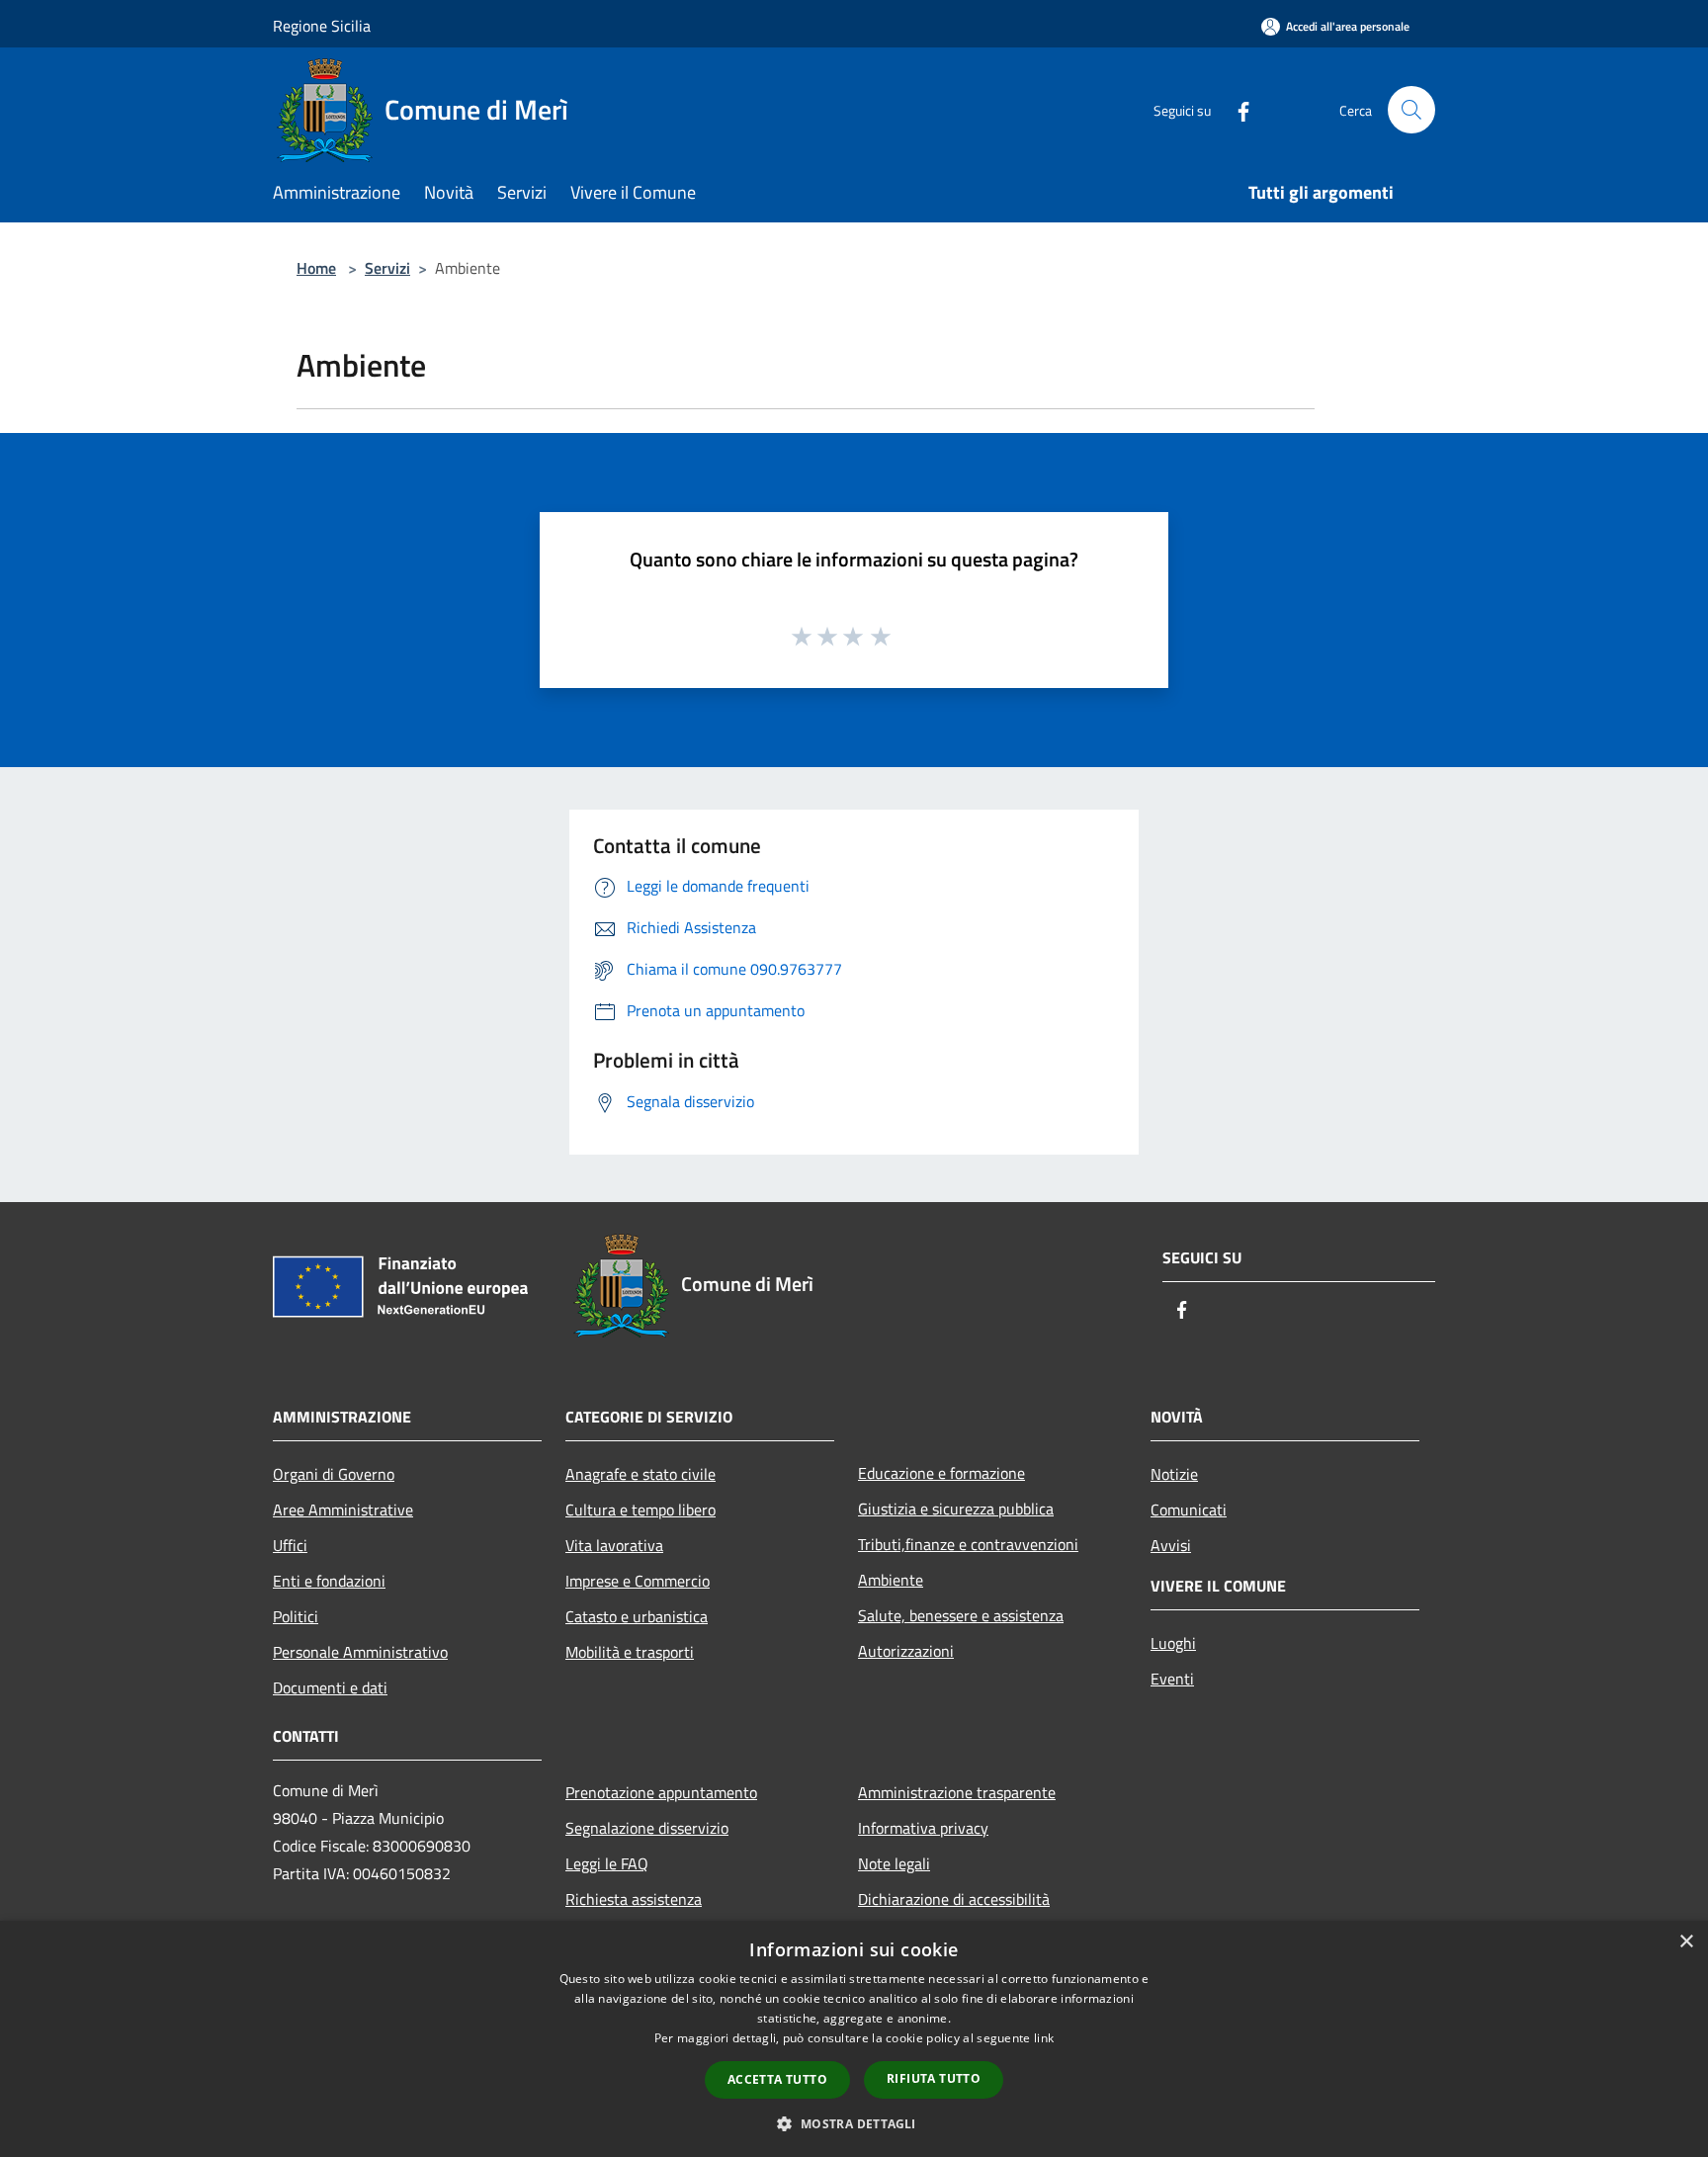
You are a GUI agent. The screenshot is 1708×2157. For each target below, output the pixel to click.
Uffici (290, 1545)
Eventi (1172, 1679)
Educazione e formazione (941, 1473)
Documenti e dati (330, 1687)
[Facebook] (1236, 109)
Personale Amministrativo (360, 1652)
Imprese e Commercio (638, 1581)
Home (316, 268)
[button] (854, 2123)
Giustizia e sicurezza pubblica (956, 1509)
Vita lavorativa (614, 1545)
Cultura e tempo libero (640, 1510)
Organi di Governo (334, 1474)
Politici (296, 1616)
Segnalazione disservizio (647, 1828)
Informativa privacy (923, 1828)
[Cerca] (1411, 110)
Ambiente (891, 1580)
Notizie (1174, 1474)
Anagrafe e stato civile (640, 1474)
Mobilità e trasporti (630, 1652)
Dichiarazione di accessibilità (954, 1899)
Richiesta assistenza (634, 1899)
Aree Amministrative (343, 1510)
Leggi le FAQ (607, 1863)
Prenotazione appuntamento (661, 1792)
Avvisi (1171, 1545)
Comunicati (1189, 1510)
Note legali (894, 1863)
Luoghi (1173, 1643)
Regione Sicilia (322, 26)
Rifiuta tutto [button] (934, 2078)
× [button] (1686, 1942)
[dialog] (854, 2039)
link (1044, 2038)
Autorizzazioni (906, 1651)
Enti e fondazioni (329, 1581)
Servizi (387, 268)
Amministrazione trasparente (957, 1792)
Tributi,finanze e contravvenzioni (968, 1544)
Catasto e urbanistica (637, 1616)
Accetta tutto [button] (777, 2079)
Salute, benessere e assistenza (961, 1615)
